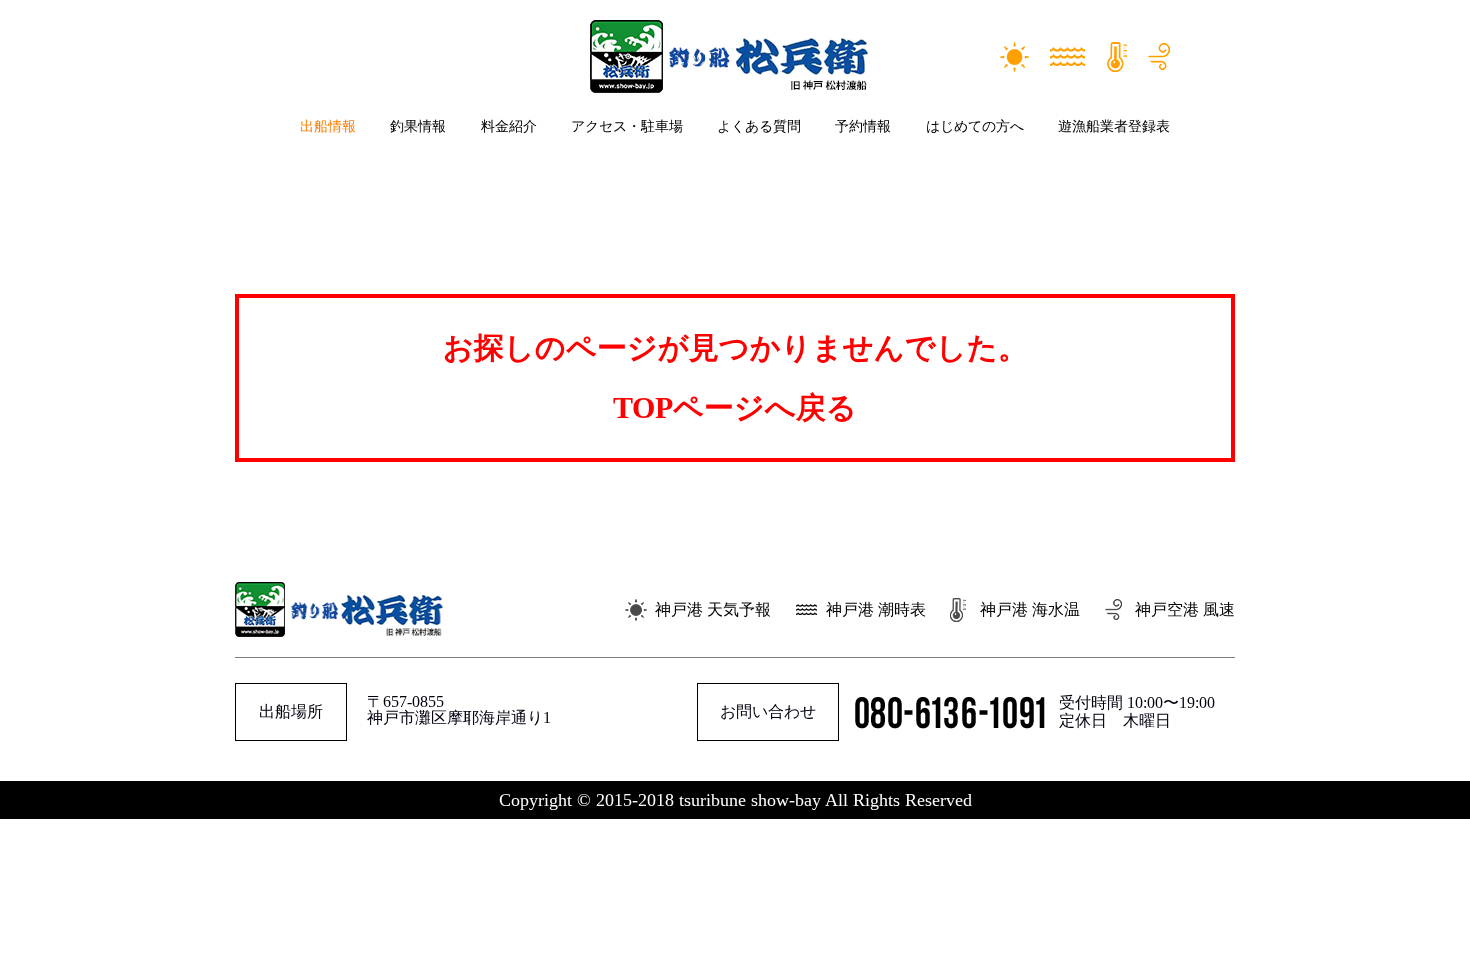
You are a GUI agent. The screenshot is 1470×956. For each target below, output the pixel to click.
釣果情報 (418, 126)
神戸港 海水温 (1030, 609)
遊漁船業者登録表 (1114, 126)
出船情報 (328, 126)
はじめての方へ (975, 126)
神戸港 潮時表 (876, 609)
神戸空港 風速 (1185, 609)
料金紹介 (509, 126)
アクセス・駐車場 (627, 126)
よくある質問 (759, 126)
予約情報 (863, 126)
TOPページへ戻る (735, 407)
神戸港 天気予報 (713, 609)
